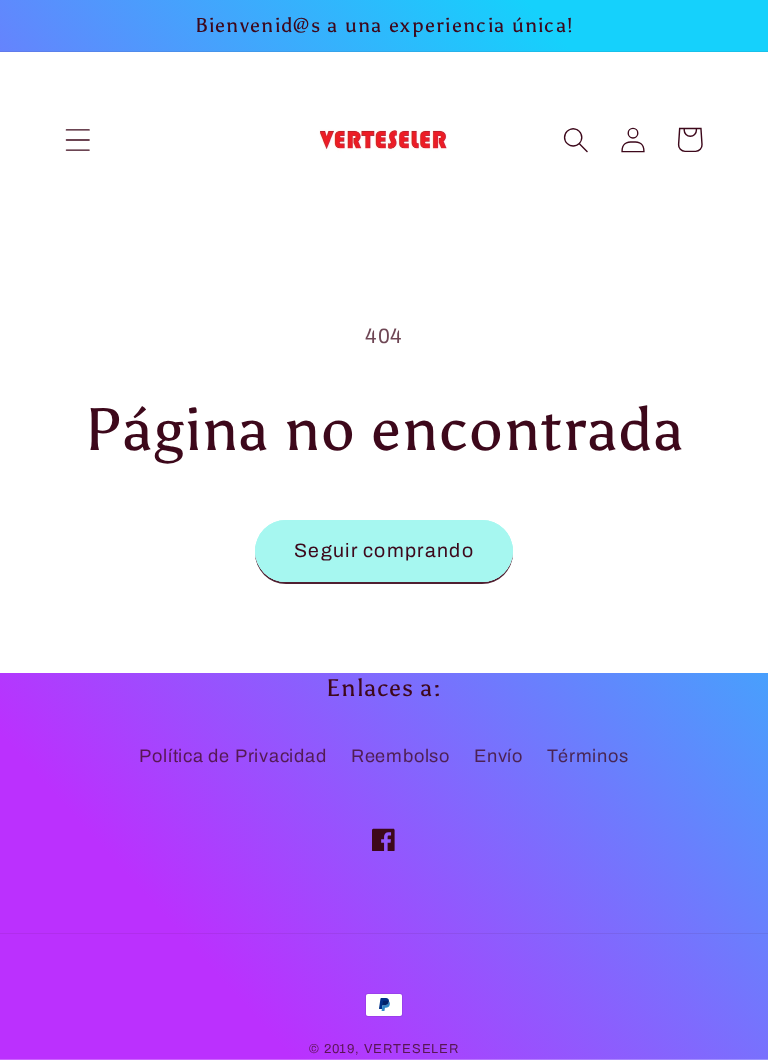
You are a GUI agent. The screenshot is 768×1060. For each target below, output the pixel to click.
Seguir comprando (384, 550)
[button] (77, 139)
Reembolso (400, 756)
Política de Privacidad (232, 756)
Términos (587, 756)
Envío (498, 756)
